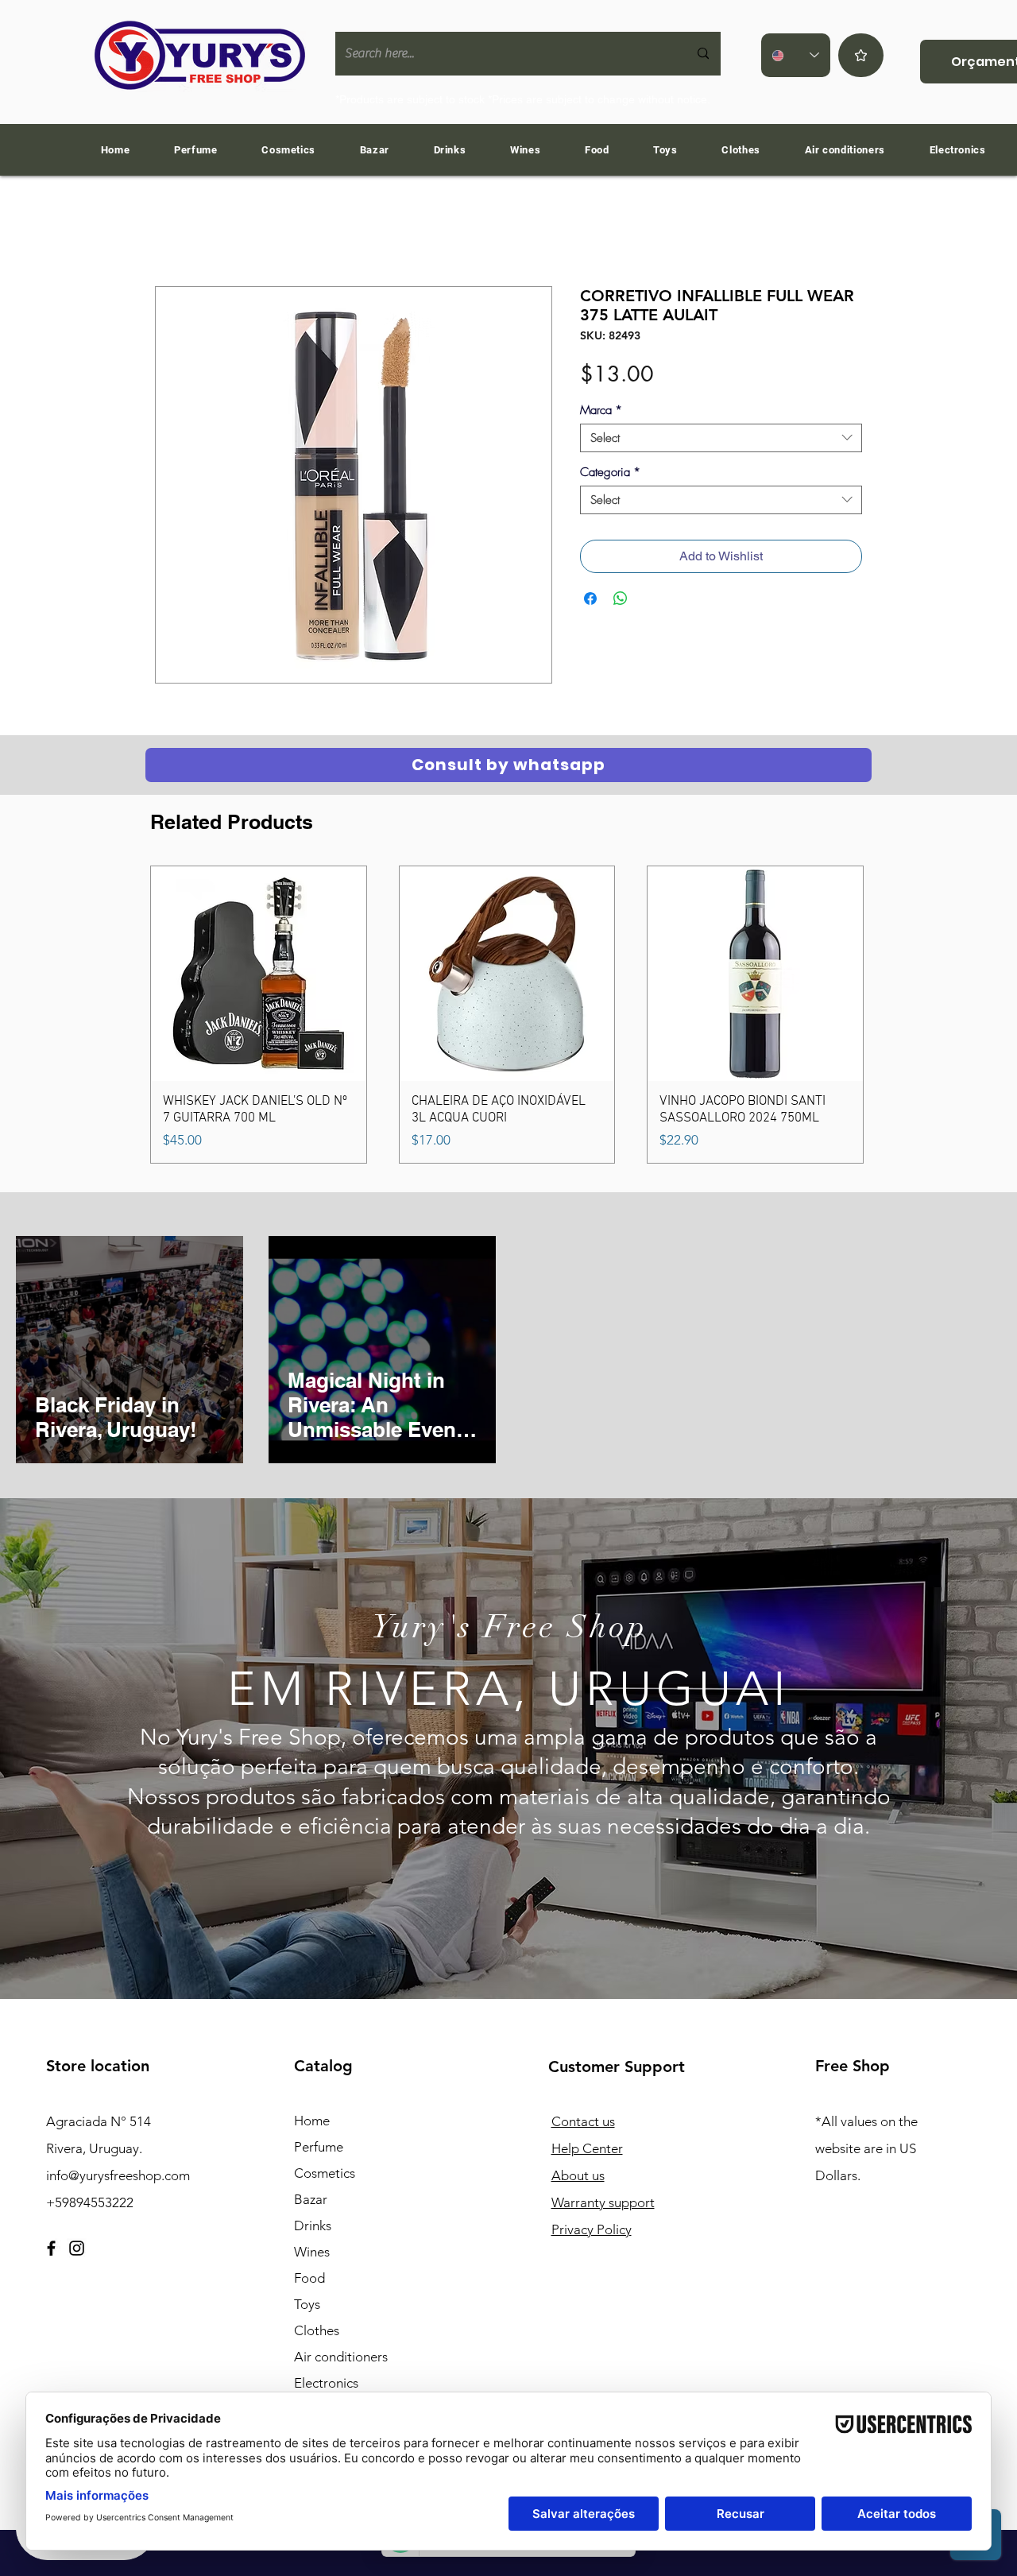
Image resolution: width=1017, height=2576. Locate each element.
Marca (601, 410)
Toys (307, 2304)
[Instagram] (77, 2248)
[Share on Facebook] (590, 598)
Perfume (319, 2147)
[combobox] (721, 438)
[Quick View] (259, 974)
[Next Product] (887, 1014)
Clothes (317, 2330)
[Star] (861, 55)
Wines (312, 2252)
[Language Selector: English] (796, 55)
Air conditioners (341, 2357)
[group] (507, 1015)
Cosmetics (325, 2173)
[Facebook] (51, 2248)
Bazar (311, 2199)
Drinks (313, 2225)
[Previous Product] (127, 1014)
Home (312, 2121)
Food (309, 2278)
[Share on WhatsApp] (621, 598)
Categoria (610, 472)
